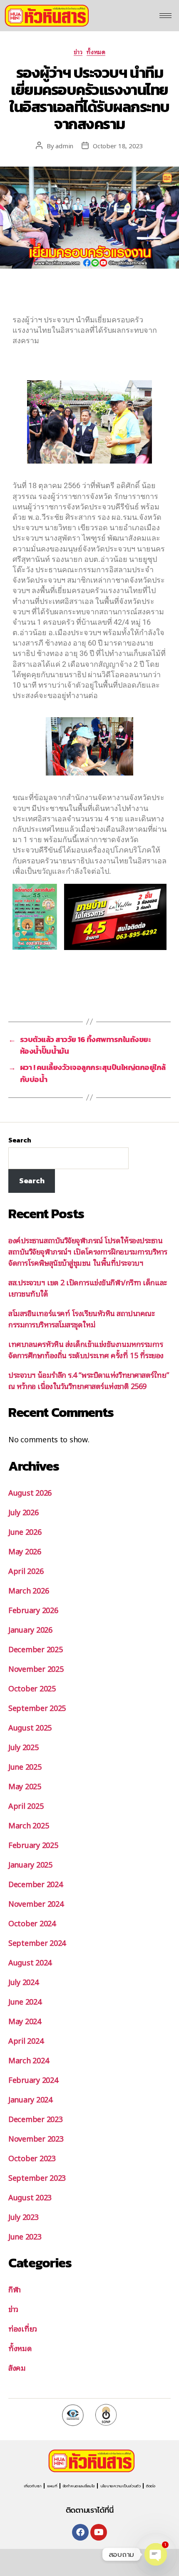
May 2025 (25, 1786)
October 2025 (32, 1688)
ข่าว (78, 52)
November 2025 (36, 1668)
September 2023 (37, 2177)
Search (20, 1140)
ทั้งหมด (96, 52)
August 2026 (30, 1492)
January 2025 (30, 1864)
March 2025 (29, 1825)
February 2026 (33, 1610)
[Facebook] (80, 2532)
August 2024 (30, 1962)
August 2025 (30, 1727)
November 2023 (36, 2138)
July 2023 (24, 2217)
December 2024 (36, 1884)
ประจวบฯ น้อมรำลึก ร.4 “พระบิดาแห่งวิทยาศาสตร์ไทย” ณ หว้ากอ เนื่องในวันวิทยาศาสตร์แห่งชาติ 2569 (88, 1380)
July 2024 (24, 1982)
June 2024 (25, 2001)
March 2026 (29, 1590)
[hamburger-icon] (165, 16)
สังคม (17, 2367)
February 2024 (33, 2080)
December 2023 (36, 2119)
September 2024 (37, 1943)
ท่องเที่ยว (23, 2328)
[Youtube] (99, 2532)
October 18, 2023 (118, 145)
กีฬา (15, 2289)
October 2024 (32, 1923)
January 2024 (30, 2099)
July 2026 (24, 1512)
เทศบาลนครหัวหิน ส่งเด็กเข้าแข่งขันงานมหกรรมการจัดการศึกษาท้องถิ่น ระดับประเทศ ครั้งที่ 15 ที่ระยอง (86, 1349)
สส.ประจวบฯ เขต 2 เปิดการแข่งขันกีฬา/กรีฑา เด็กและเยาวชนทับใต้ (88, 1288)
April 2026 (26, 1571)
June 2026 (25, 1531)
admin (64, 145)
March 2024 (29, 2060)
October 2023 (32, 2158)
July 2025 (24, 1747)
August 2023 (30, 2197)
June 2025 (25, 1766)
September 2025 (37, 1708)
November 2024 (36, 1903)
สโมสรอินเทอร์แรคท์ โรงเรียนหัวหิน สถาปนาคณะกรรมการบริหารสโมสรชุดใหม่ (81, 1318)
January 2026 (30, 1629)
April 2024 (26, 2040)
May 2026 (25, 1551)
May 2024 (25, 2021)
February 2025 (33, 1845)
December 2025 (36, 1649)
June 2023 (25, 2236)
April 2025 (26, 1805)
